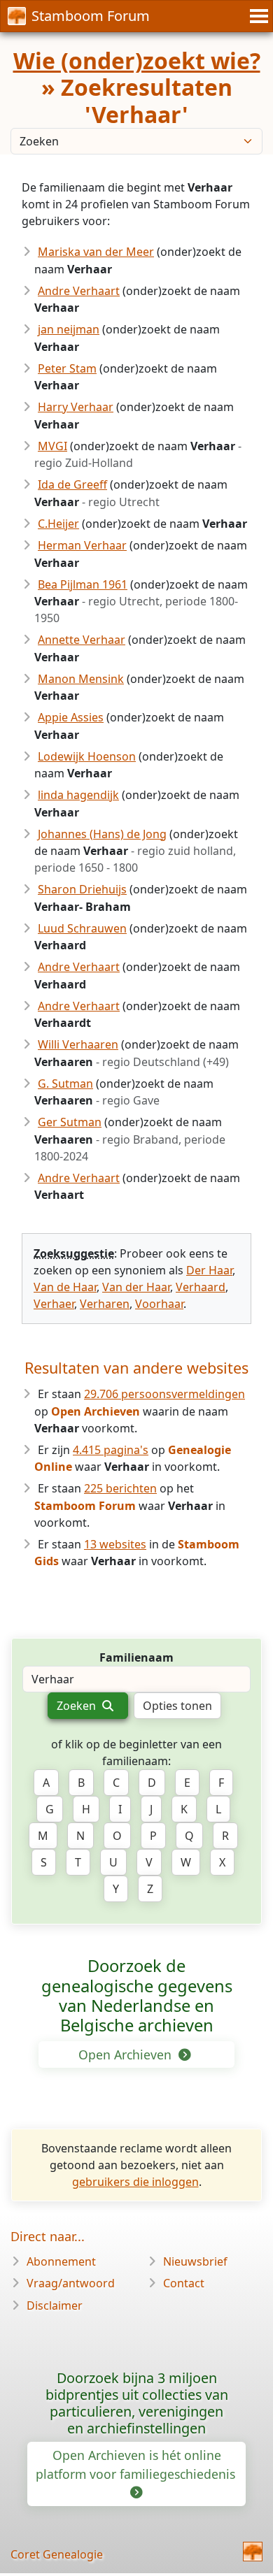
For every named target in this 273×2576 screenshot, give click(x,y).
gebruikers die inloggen (135, 2182)
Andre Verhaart (79, 291)
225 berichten (120, 1488)
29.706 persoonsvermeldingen (164, 1394)
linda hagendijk (78, 795)
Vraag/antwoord (71, 2283)
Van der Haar (136, 1287)
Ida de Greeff (72, 484)
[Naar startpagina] (253, 2552)
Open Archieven (127, 2055)
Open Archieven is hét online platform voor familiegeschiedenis (137, 2464)
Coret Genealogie (57, 2554)
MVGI (52, 446)
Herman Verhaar (82, 545)
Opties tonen (177, 1706)
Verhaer (54, 1304)
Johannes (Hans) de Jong (102, 834)
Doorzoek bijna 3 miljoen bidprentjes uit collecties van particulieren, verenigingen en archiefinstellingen (137, 2403)
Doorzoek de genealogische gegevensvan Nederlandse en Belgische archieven (137, 1995)
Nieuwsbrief (195, 2261)
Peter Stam (67, 368)
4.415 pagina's (111, 1450)
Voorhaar (159, 1304)
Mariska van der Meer (96, 252)
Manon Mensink (81, 679)
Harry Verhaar (76, 407)
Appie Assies (71, 717)
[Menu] (257, 16)
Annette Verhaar (82, 640)
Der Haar (209, 1270)
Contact (184, 2283)
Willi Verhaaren (78, 1044)
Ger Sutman (70, 1122)
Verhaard (201, 1287)
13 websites (115, 1544)
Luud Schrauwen (82, 928)
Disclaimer (55, 2305)
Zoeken (78, 1706)
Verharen (105, 1304)
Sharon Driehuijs (82, 889)
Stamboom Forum (91, 16)
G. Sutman (65, 1084)
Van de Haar (65, 1287)
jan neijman (69, 329)
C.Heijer (58, 524)
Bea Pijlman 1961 (83, 584)
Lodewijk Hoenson (87, 756)
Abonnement (61, 2261)
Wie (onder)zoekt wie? (137, 60)
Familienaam (136, 1657)
